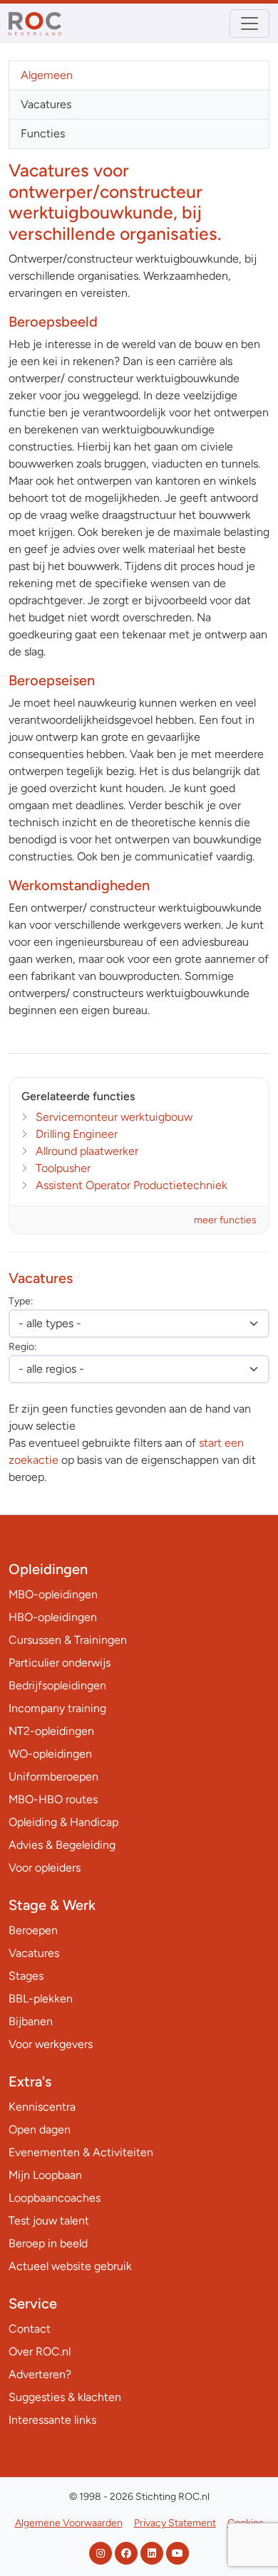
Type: (21, 1301)
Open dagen (40, 2129)
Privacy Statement (175, 2523)
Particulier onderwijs (60, 1663)
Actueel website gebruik (70, 2266)
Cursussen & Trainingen (68, 1640)
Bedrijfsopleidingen (57, 1685)
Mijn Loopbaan (45, 2175)
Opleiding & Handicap (63, 1822)
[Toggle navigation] (249, 23)
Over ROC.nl (40, 2351)
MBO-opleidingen (53, 1594)
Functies (43, 133)
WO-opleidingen (50, 1754)
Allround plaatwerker (87, 1151)
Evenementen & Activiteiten (81, 2152)
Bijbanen (31, 2021)
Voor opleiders (45, 1868)
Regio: (22, 1347)
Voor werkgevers (51, 2044)
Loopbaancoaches (55, 2198)
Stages (26, 1976)
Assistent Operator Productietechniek (132, 1185)
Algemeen (47, 75)
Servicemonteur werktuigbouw (114, 1117)
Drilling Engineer (77, 1134)
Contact (30, 2329)
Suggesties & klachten (65, 2397)
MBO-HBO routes (53, 1799)
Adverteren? (40, 2374)
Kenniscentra (42, 2107)
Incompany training (57, 1708)
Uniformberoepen (53, 1777)
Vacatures (46, 104)
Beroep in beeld (48, 2243)
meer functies (225, 1220)
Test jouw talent (49, 2221)
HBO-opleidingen (53, 1617)
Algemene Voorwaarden (69, 2523)
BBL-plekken (41, 1999)
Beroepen (33, 1930)
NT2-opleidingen (51, 1731)
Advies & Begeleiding (62, 1845)
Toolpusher (63, 1168)
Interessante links (52, 2420)
